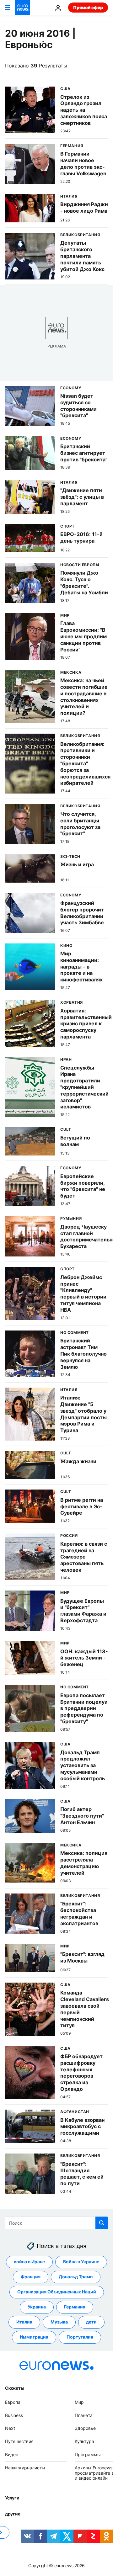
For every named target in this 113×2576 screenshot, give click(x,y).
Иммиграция (34, 2337)
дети (91, 2322)
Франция (31, 2277)
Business (14, 2415)
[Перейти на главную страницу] (23, 8)
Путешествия (19, 2441)
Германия (75, 2307)
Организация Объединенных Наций (57, 2292)
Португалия (80, 2337)
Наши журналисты (25, 2468)
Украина (37, 2307)
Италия (24, 2322)
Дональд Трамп (76, 2277)
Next (10, 2428)
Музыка (59, 2322)
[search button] (102, 2223)
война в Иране (29, 2262)
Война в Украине (81, 2262)
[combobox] (56, 2223)
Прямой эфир (88, 7)
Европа (13, 2402)
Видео (12, 2454)
